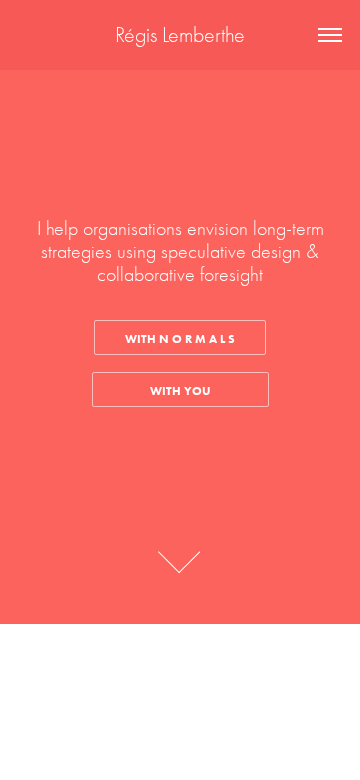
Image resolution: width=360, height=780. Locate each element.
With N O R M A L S (180, 338)
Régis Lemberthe (180, 35)
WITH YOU (180, 390)
